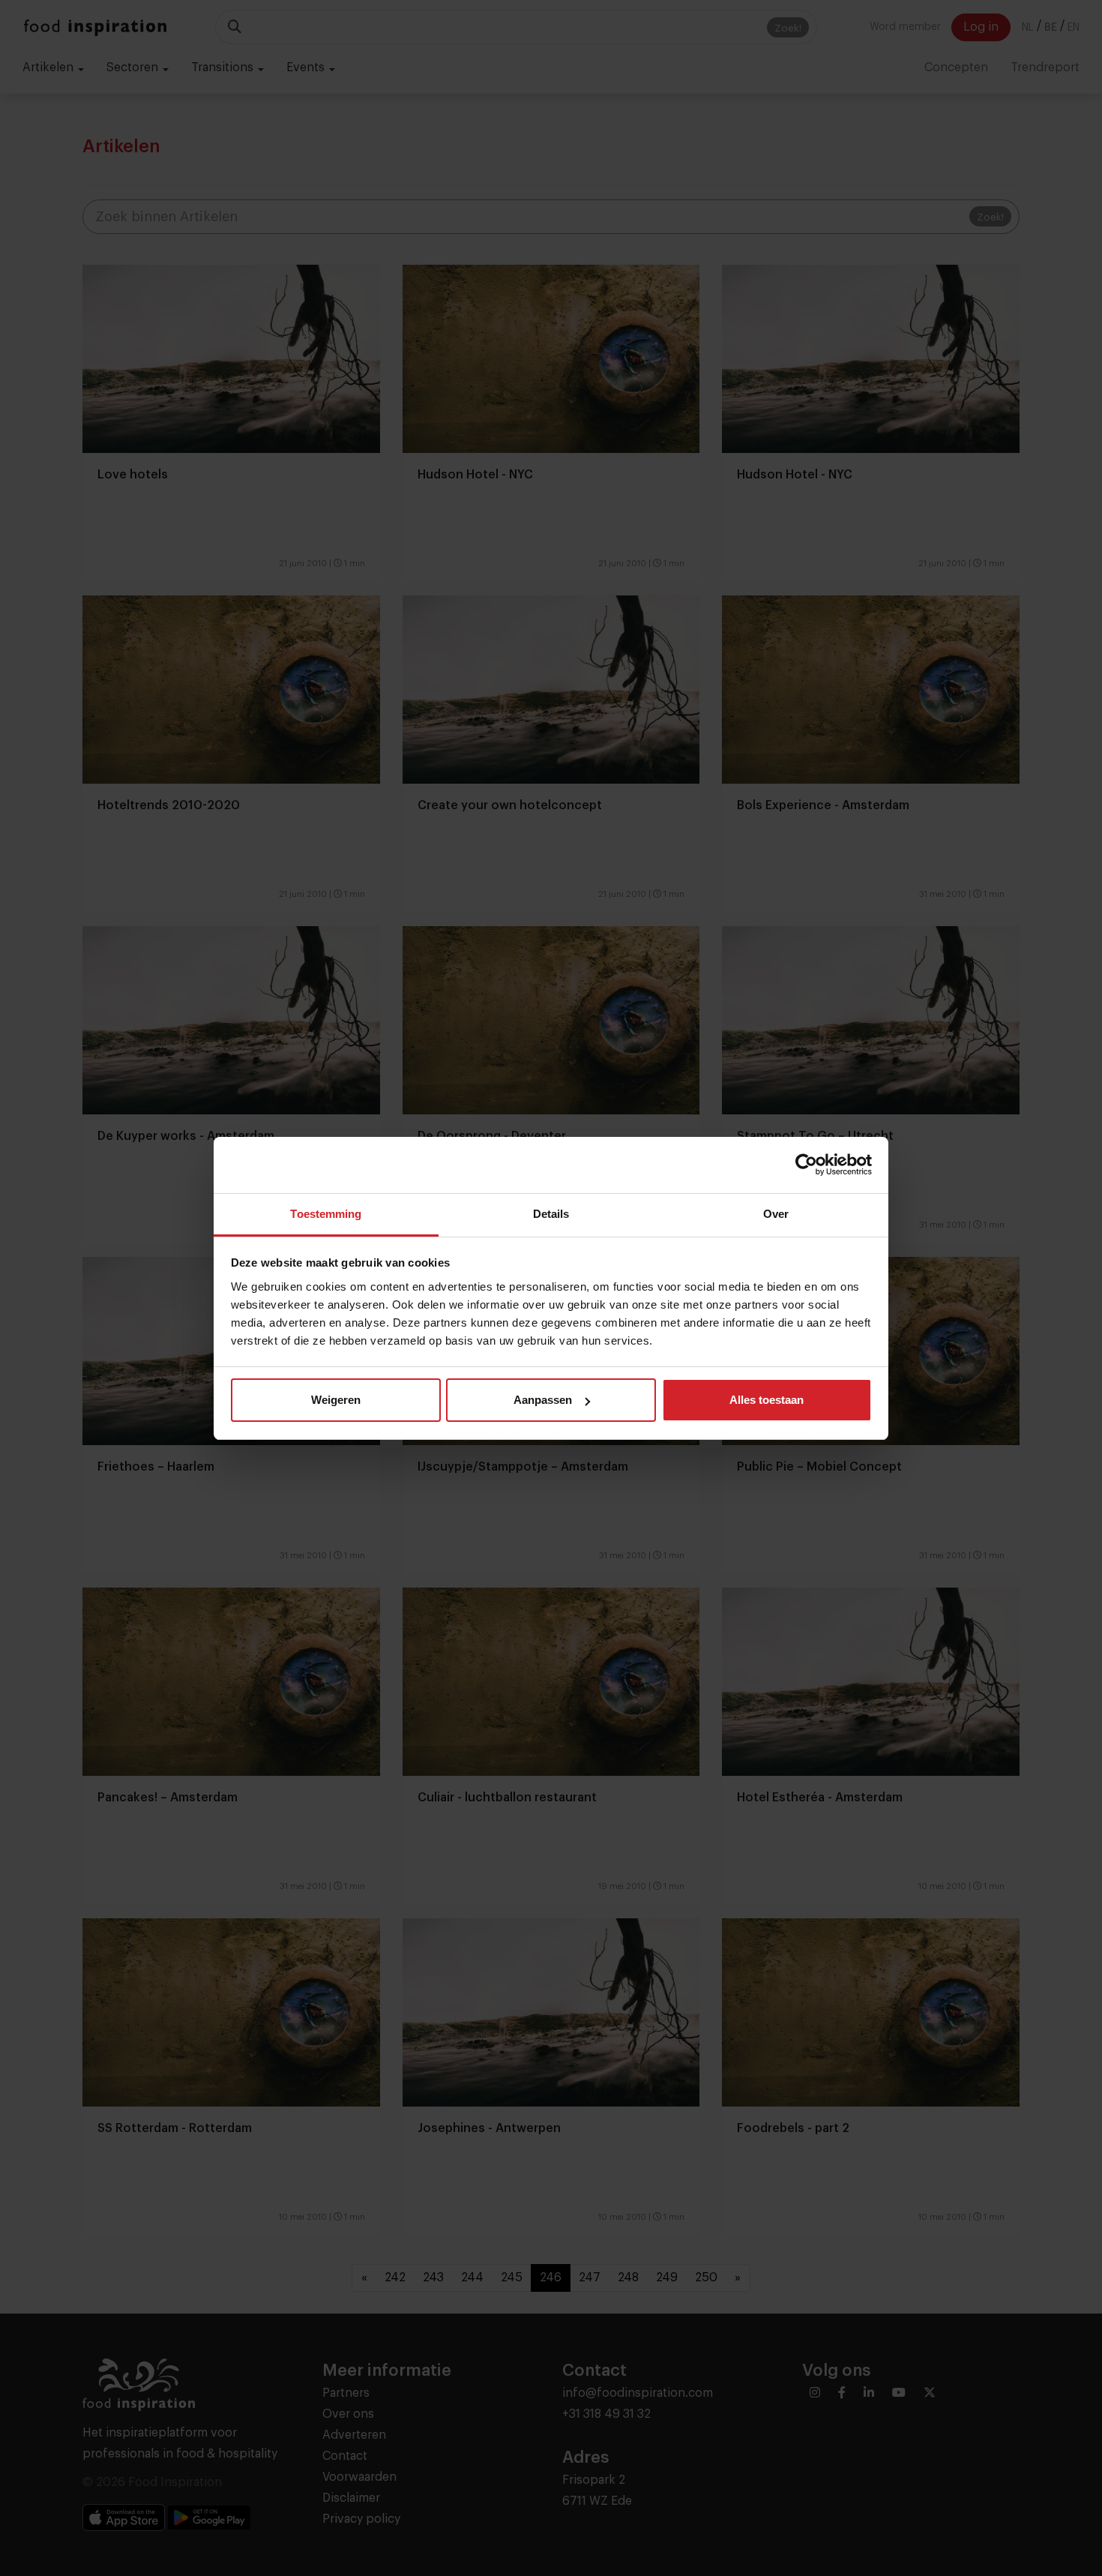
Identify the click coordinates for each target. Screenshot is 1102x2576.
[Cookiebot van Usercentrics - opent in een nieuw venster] (806, 1165)
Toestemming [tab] (326, 1214)
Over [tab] (776, 1214)
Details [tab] (551, 1214)
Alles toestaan (767, 1400)
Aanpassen (543, 1400)
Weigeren (336, 1400)
